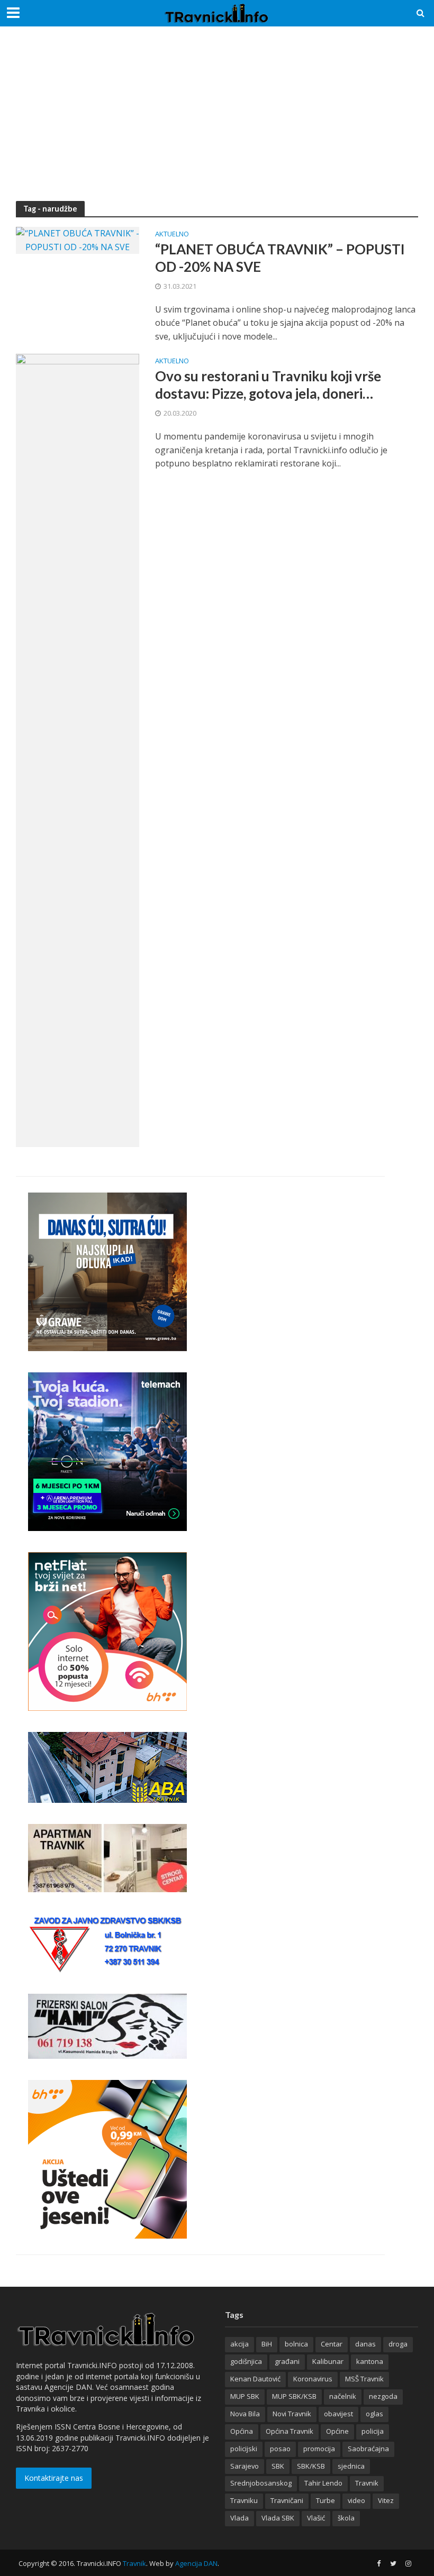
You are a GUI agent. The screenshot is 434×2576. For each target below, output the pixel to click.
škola (346, 2518)
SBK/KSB (311, 2466)
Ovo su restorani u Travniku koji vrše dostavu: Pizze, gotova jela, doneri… (268, 385)
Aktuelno (172, 235)
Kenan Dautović (255, 2379)
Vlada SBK (278, 2518)
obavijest (338, 2414)
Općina (242, 2431)
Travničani (287, 2500)
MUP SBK (245, 2396)
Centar (332, 2344)
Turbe (325, 2500)
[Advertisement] (217, 122)
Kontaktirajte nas (54, 2478)
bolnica (296, 2344)
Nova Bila (245, 2414)
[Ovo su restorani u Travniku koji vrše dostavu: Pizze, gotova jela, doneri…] (78, 750)
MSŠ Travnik (364, 2379)
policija (373, 2431)
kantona (370, 2361)
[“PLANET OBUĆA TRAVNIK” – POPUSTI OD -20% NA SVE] (78, 240)
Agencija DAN (196, 2563)
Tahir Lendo (323, 2483)
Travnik (367, 2483)
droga (398, 2344)
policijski (244, 2449)
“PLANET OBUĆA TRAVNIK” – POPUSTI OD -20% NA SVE (280, 258)
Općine (337, 2431)
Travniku (244, 2500)
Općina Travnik (290, 2431)
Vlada (239, 2518)
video (356, 2500)
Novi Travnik (292, 2414)
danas (365, 2344)
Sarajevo (245, 2466)
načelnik (343, 2396)
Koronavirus (313, 2379)
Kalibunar (328, 2361)
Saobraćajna (368, 2449)
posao (280, 2449)
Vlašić (316, 2518)
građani (287, 2361)
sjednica (351, 2466)
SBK (278, 2466)
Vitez (386, 2500)
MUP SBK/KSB (294, 2396)
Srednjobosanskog (261, 2483)
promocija (319, 2449)
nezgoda (383, 2396)
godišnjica (246, 2361)
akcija (239, 2344)
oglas (374, 2414)
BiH (267, 2344)
